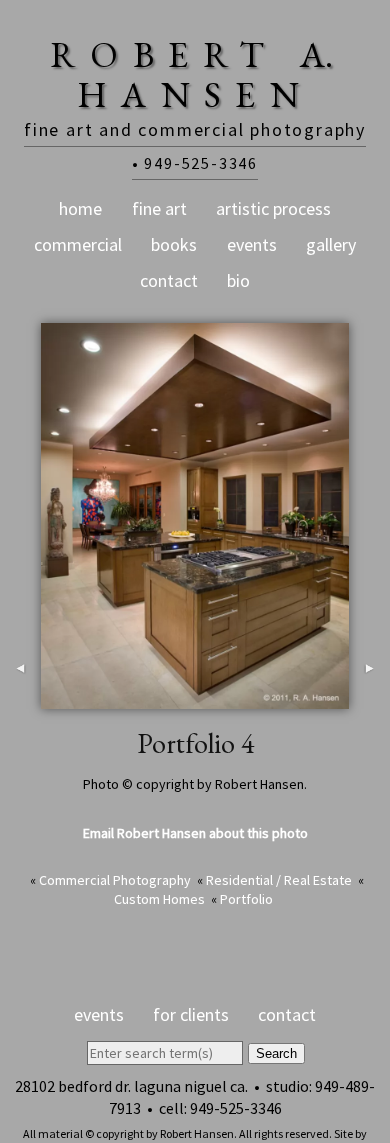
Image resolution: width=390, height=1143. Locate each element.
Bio (238, 280)
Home (80, 208)
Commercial (78, 244)
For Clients (191, 1014)
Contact (169, 280)
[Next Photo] (369, 698)
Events (252, 244)
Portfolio (246, 899)
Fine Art (159, 208)
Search (276, 1053)
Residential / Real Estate (279, 880)
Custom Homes (159, 899)
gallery (331, 244)
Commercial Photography (115, 880)
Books (174, 244)
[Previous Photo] (20, 698)
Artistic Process (273, 208)
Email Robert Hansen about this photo (195, 833)
